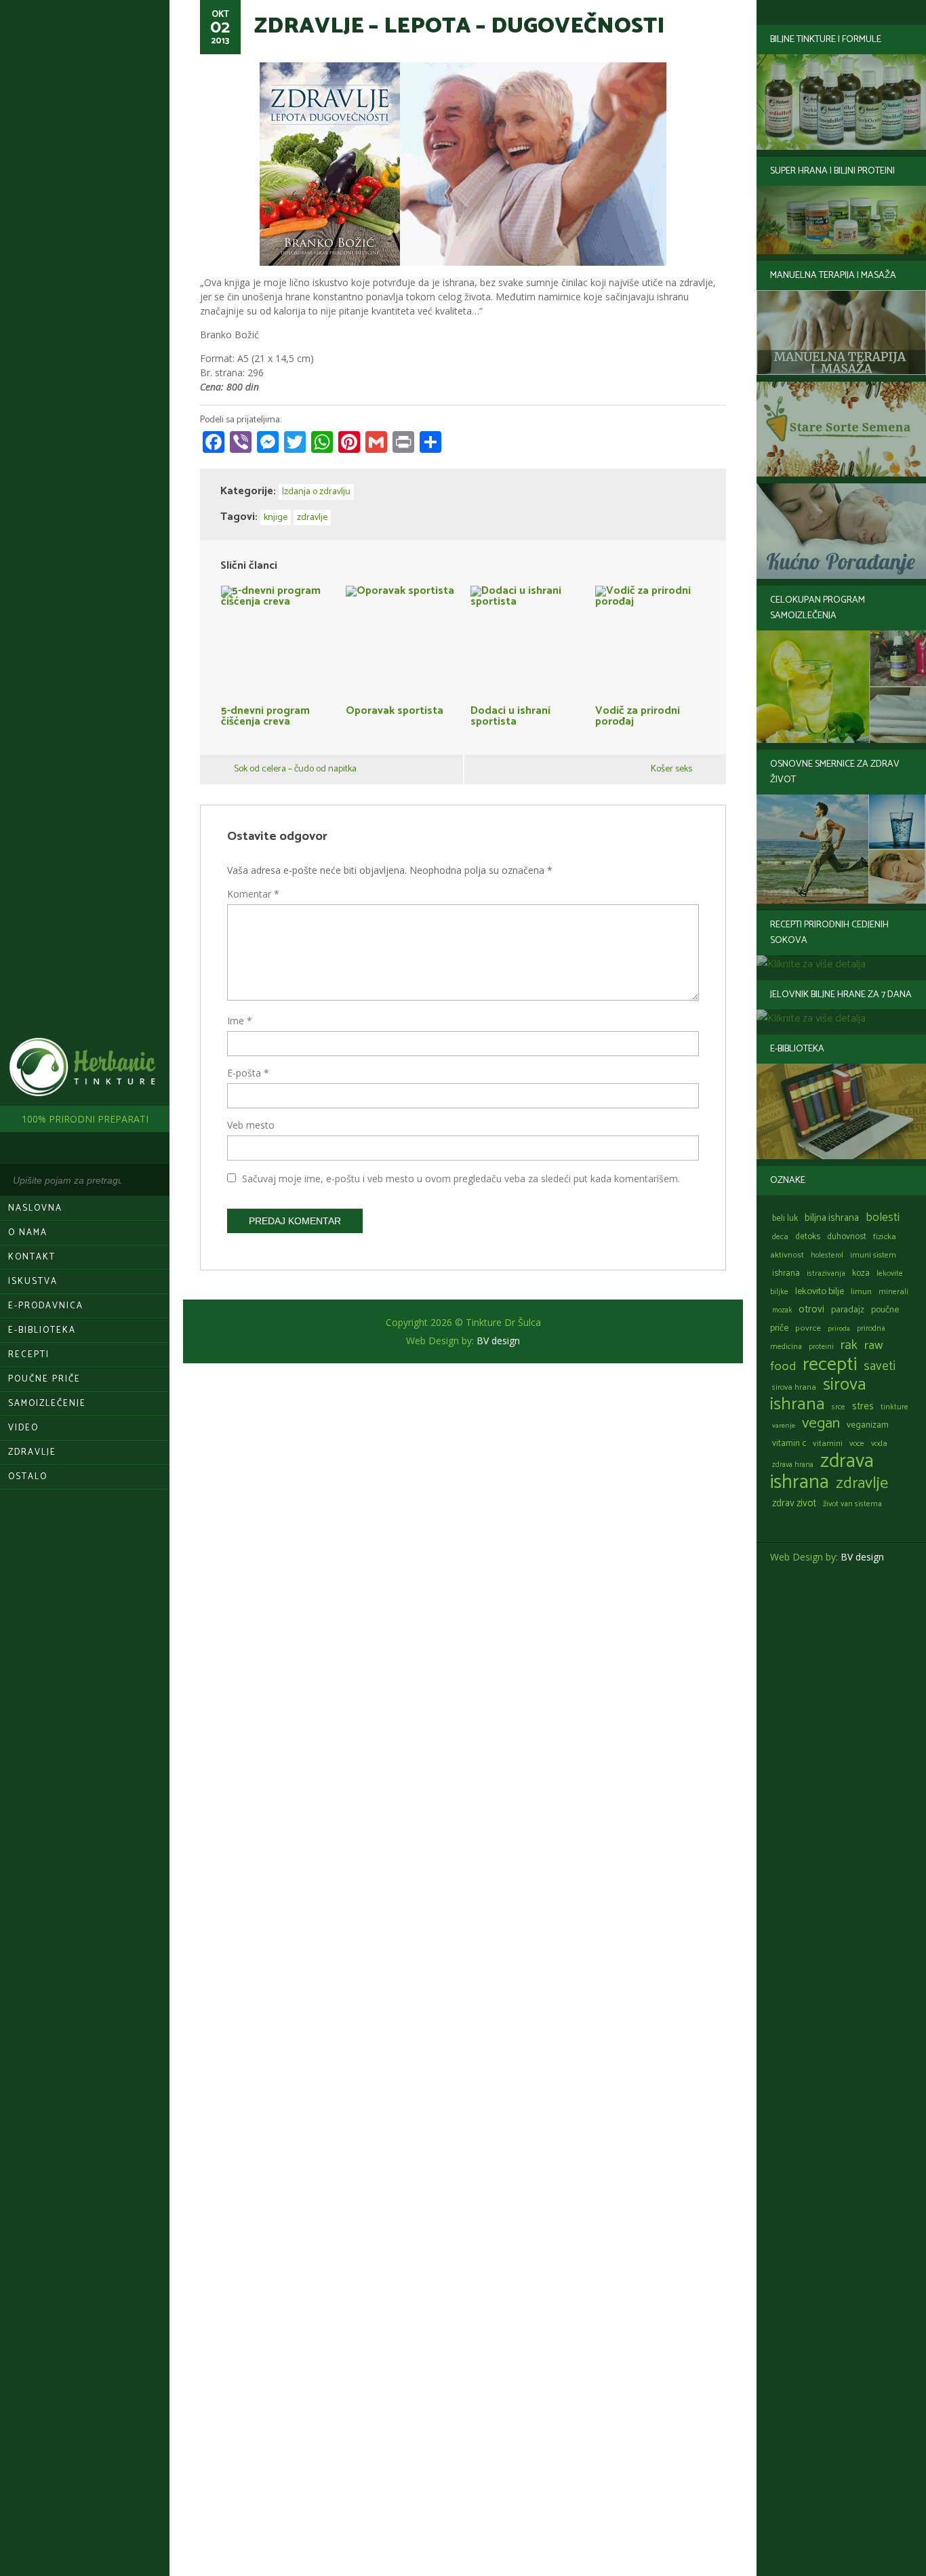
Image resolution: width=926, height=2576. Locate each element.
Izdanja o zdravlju (316, 492)
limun (861, 1292)
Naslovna (35, 1208)
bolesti (883, 1217)
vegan (821, 1423)
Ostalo (28, 1477)
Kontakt (32, 1257)
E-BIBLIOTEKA (42, 1330)
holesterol (827, 1255)
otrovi (811, 1309)
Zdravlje (32, 1452)
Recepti (29, 1355)
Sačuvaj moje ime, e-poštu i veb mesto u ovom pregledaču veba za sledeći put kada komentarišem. (461, 1179)
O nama (28, 1233)
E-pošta (248, 1073)
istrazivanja (826, 1273)
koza (861, 1273)
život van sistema (852, 1504)
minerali (893, 1292)
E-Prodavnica (46, 1306)
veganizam (868, 1425)
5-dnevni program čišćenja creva (265, 715)
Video (23, 1428)
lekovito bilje (820, 1291)
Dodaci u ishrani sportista (510, 715)
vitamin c (789, 1444)
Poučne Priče (44, 1379)
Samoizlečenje (47, 1404)
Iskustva (33, 1282)
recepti (830, 1365)
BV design (862, 1557)
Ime (240, 1021)
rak (849, 1345)
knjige (276, 518)
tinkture (894, 1407)
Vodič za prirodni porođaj (638, 715)
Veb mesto (251, 1125)
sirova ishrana (818, 1394)
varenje (784, 1426)
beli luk (785, 1219)
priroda (839, 1329)
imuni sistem (873, 1255)
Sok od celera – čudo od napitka (295, 769)
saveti (880, 1366)
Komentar (253, 894)
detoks (808, 1237)
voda (879, 1444)
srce (839, 1407)
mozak (782, 1310)
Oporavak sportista (395, 709)
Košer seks (671, 769)
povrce (808, 1328)
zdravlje (862, 1483)
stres (863, 1406)
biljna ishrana (832, 1218)
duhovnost (847, 1237)
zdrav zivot (794, 1504)
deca (780, 1237)
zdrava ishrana (822, 1472)
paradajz (848, 1310)
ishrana (786, 1273)
